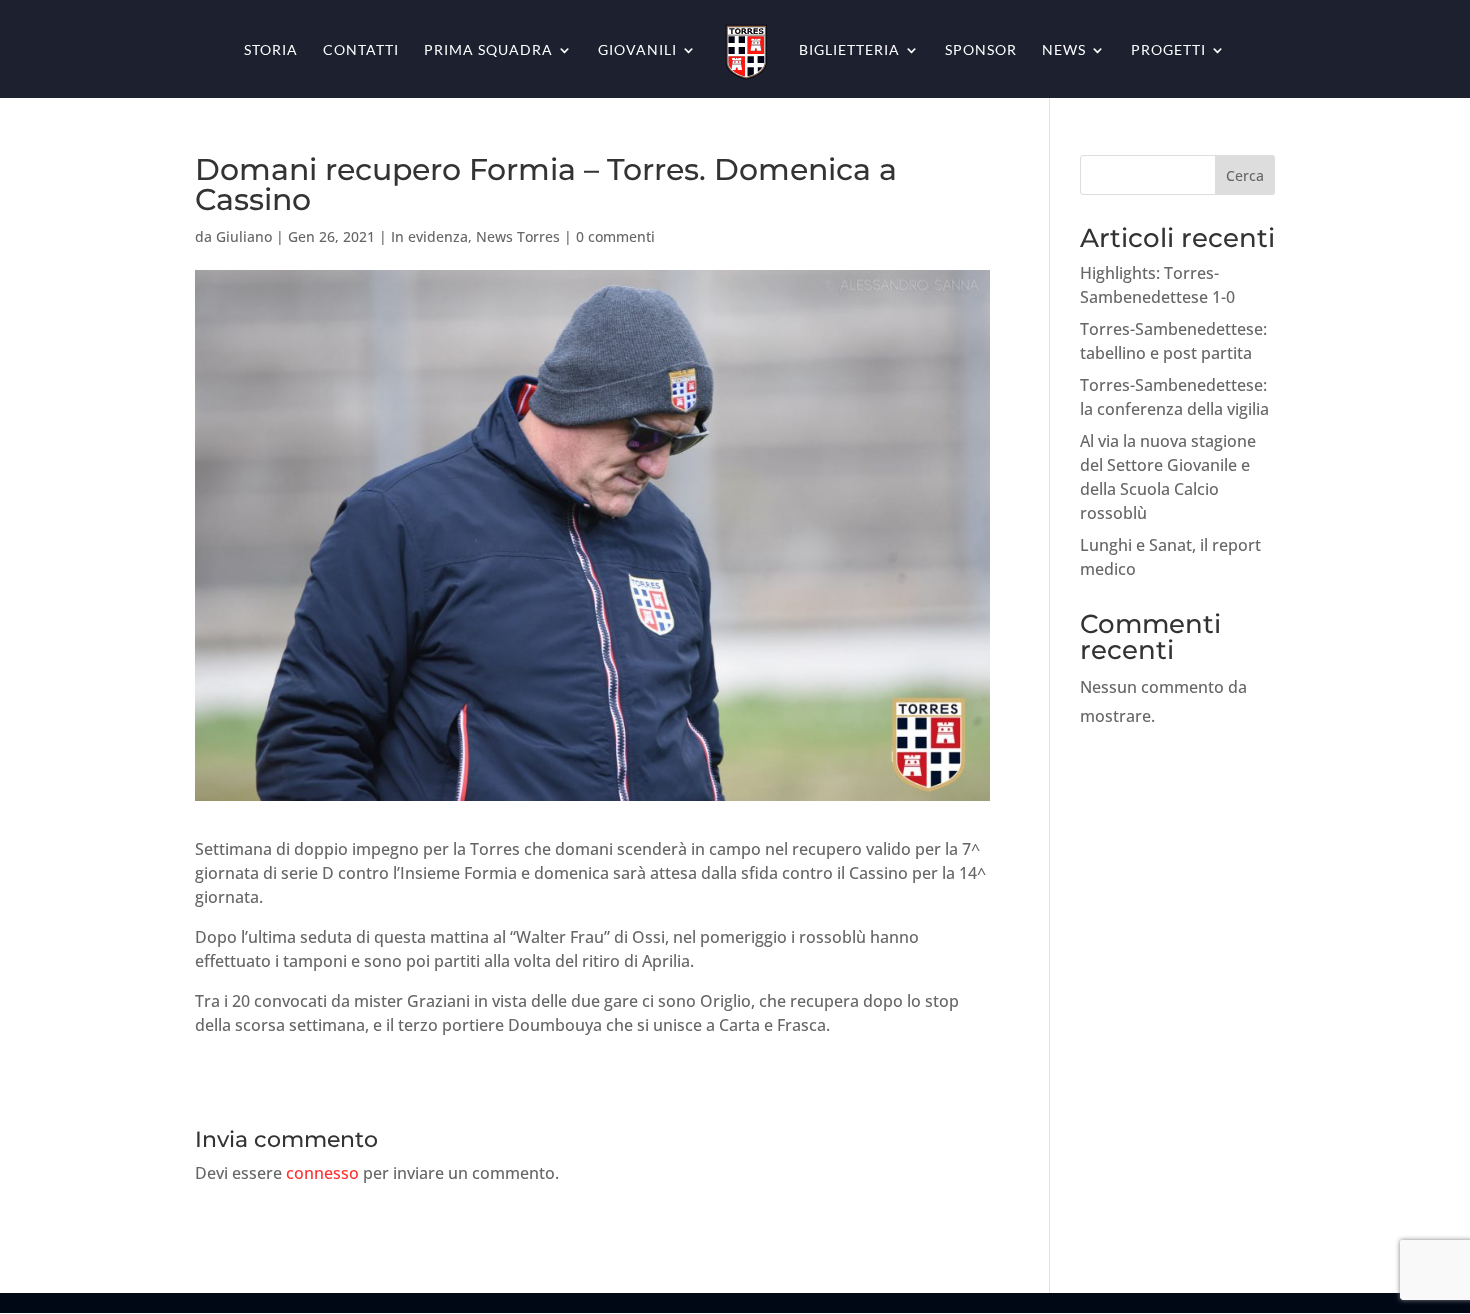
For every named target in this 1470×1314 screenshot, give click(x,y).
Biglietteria (849, 50)
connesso (322, 1173)
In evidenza (429, 236)
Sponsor (981, 50)
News (1064, 50)
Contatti (361, 50)
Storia (271, 50)
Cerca (1245, 175)
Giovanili (637, 50)
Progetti (1168, 50)
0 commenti (615, 236)
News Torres (518, 236)
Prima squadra (488, 50)
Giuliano (244, 236)
